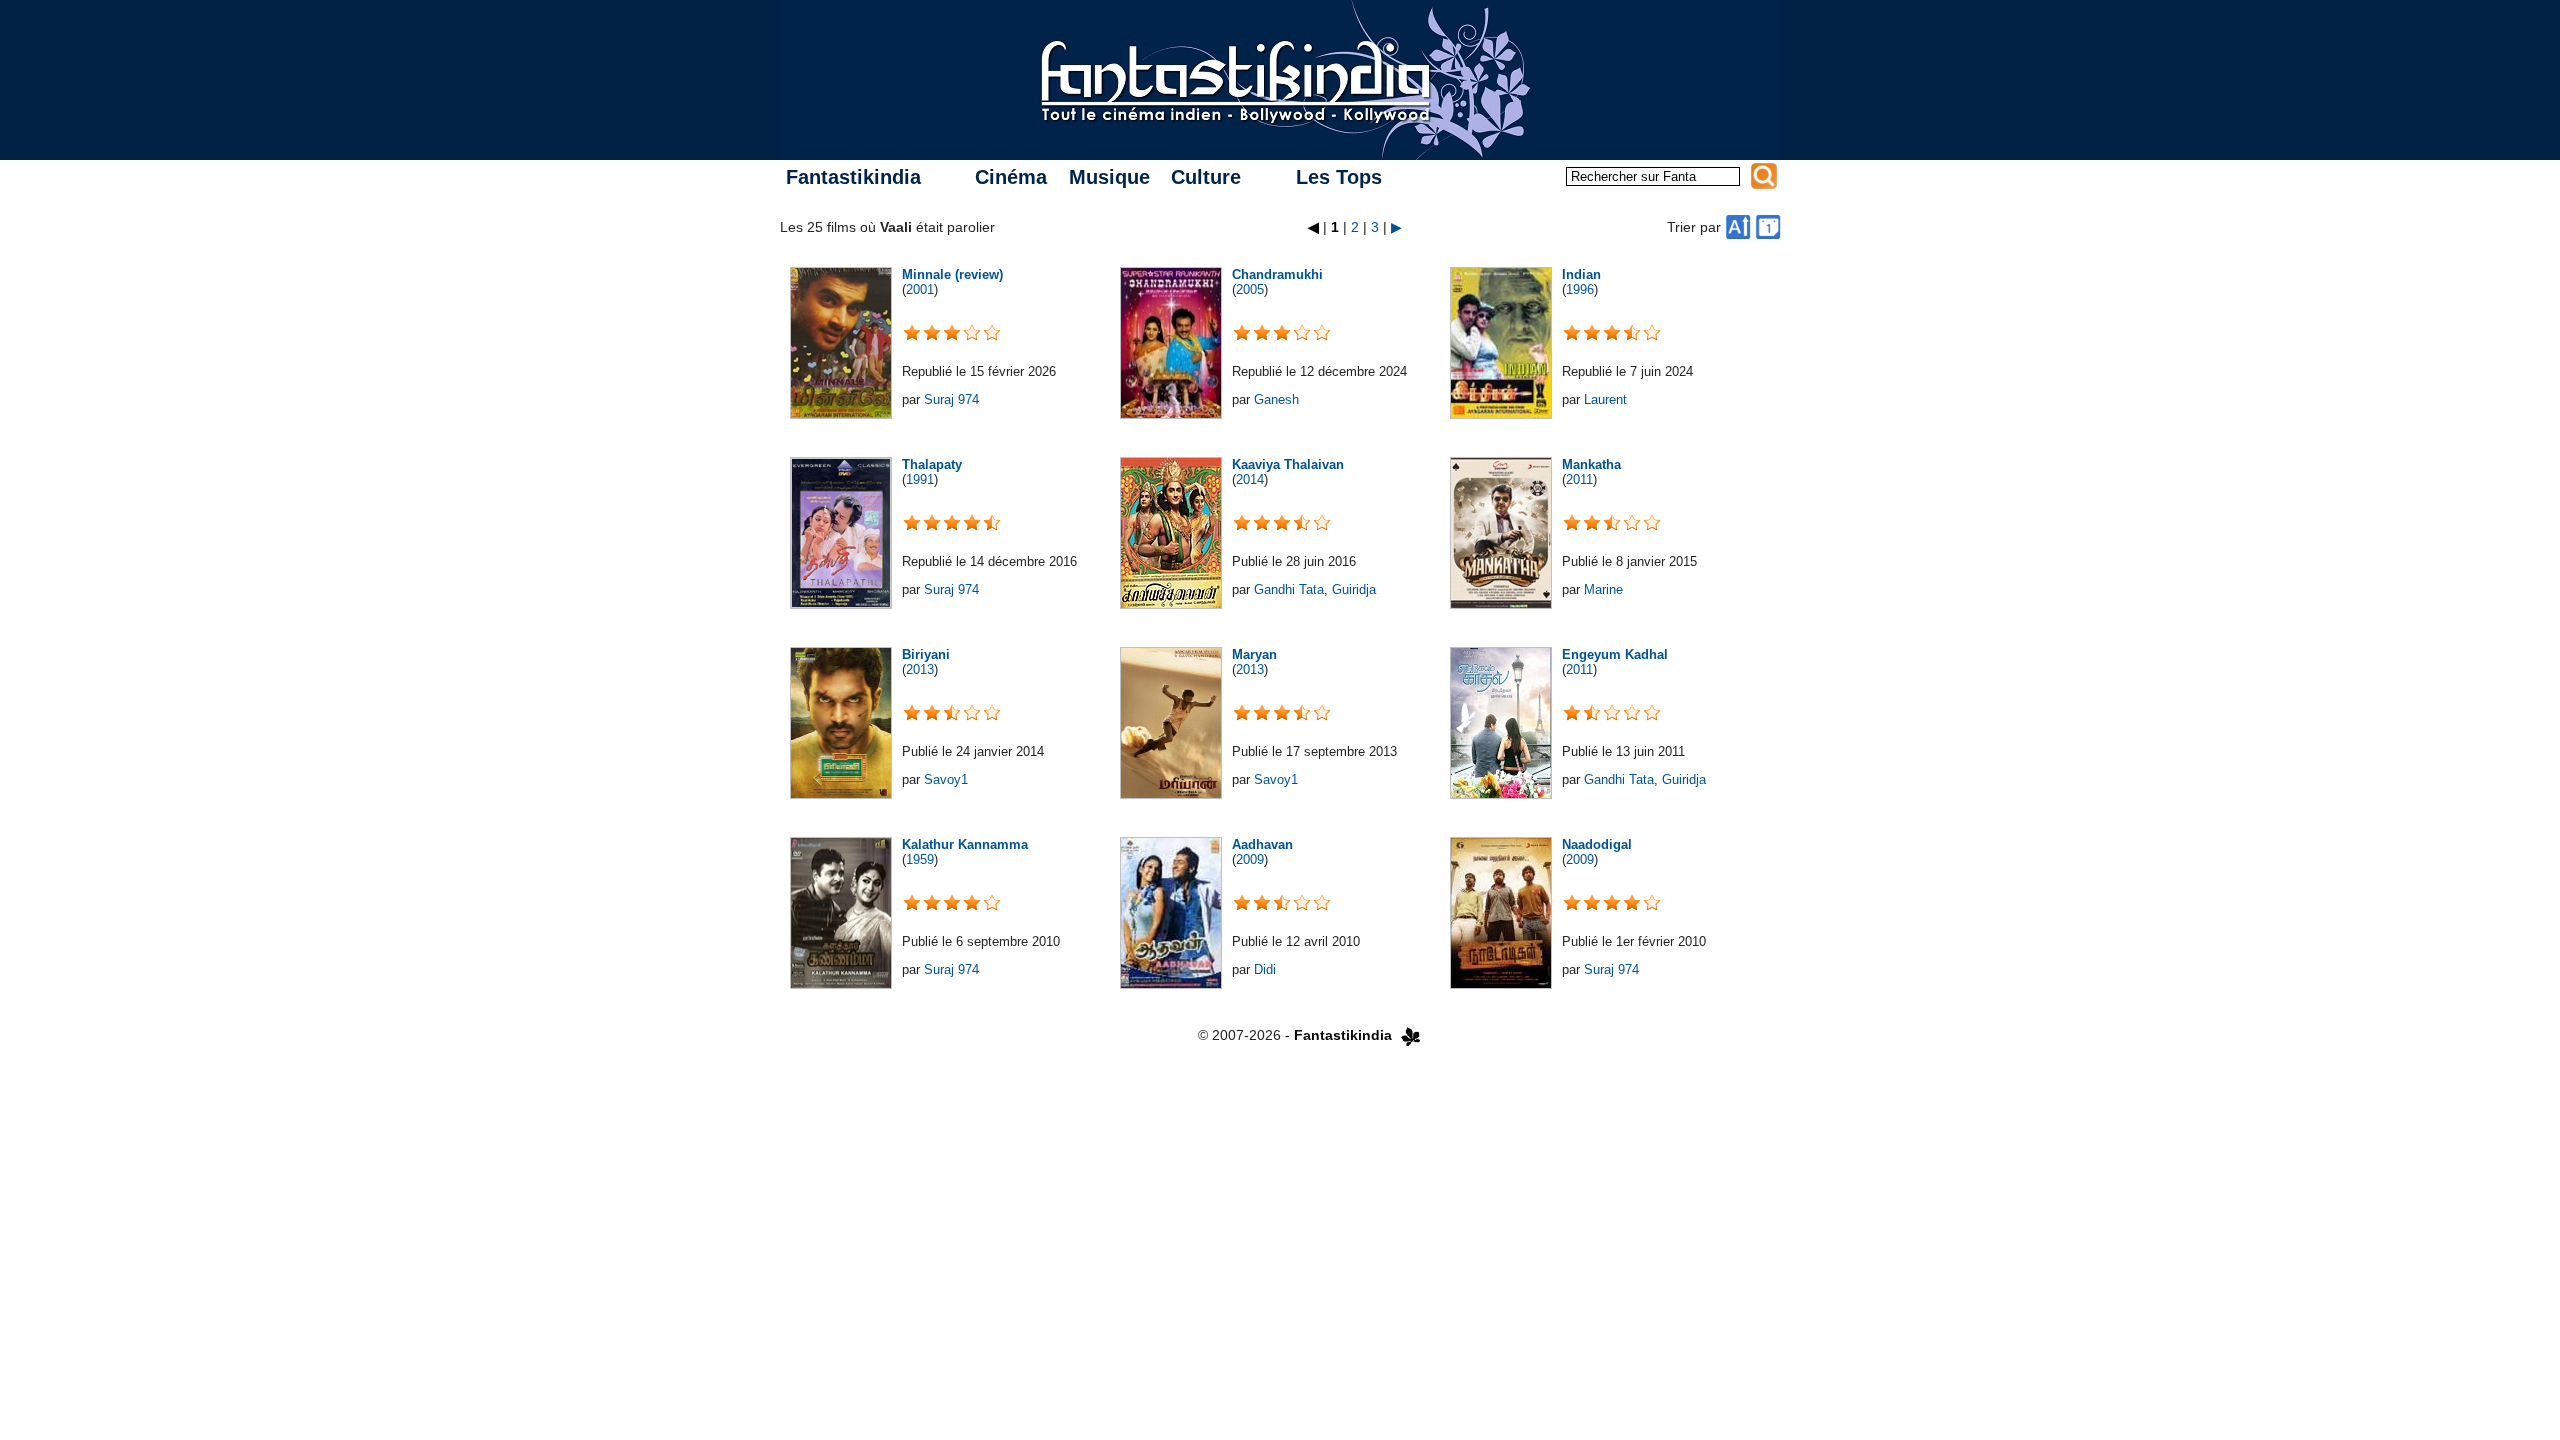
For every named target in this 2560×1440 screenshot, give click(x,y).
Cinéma (1011, 177)
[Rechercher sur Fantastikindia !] (1764, 176)
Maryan (1254, 654)
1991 (920, 479)
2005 (1250, 289)
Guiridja (1354, 589)
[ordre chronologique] (1768, 227)
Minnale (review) (952, 274)
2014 (1250, 479)
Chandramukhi (1277, 274)
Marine (1603, 589)
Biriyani (926, 654)
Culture (1206, 177)
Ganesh (1276, 399)
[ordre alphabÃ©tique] (1738, 227)
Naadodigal (1597, 844)
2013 (920, 669)
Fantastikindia (853, 177)
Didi (1265, 969)
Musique (1109, 177)
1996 (1580, 289)
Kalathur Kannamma (965, 844)
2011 (1579, 479)
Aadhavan (1262, 844)
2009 (1250, 859)
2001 (920, 289)
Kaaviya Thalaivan (1288, 464)
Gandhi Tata (1289, 589)
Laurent (1605, 399)
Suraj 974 (951, 399)
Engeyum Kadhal (1615, 654)
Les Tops (1339, 177)
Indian (1581, 274)
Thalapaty (932, 464)
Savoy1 (946, 779)
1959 (920, 859)
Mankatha (1591, 464)
